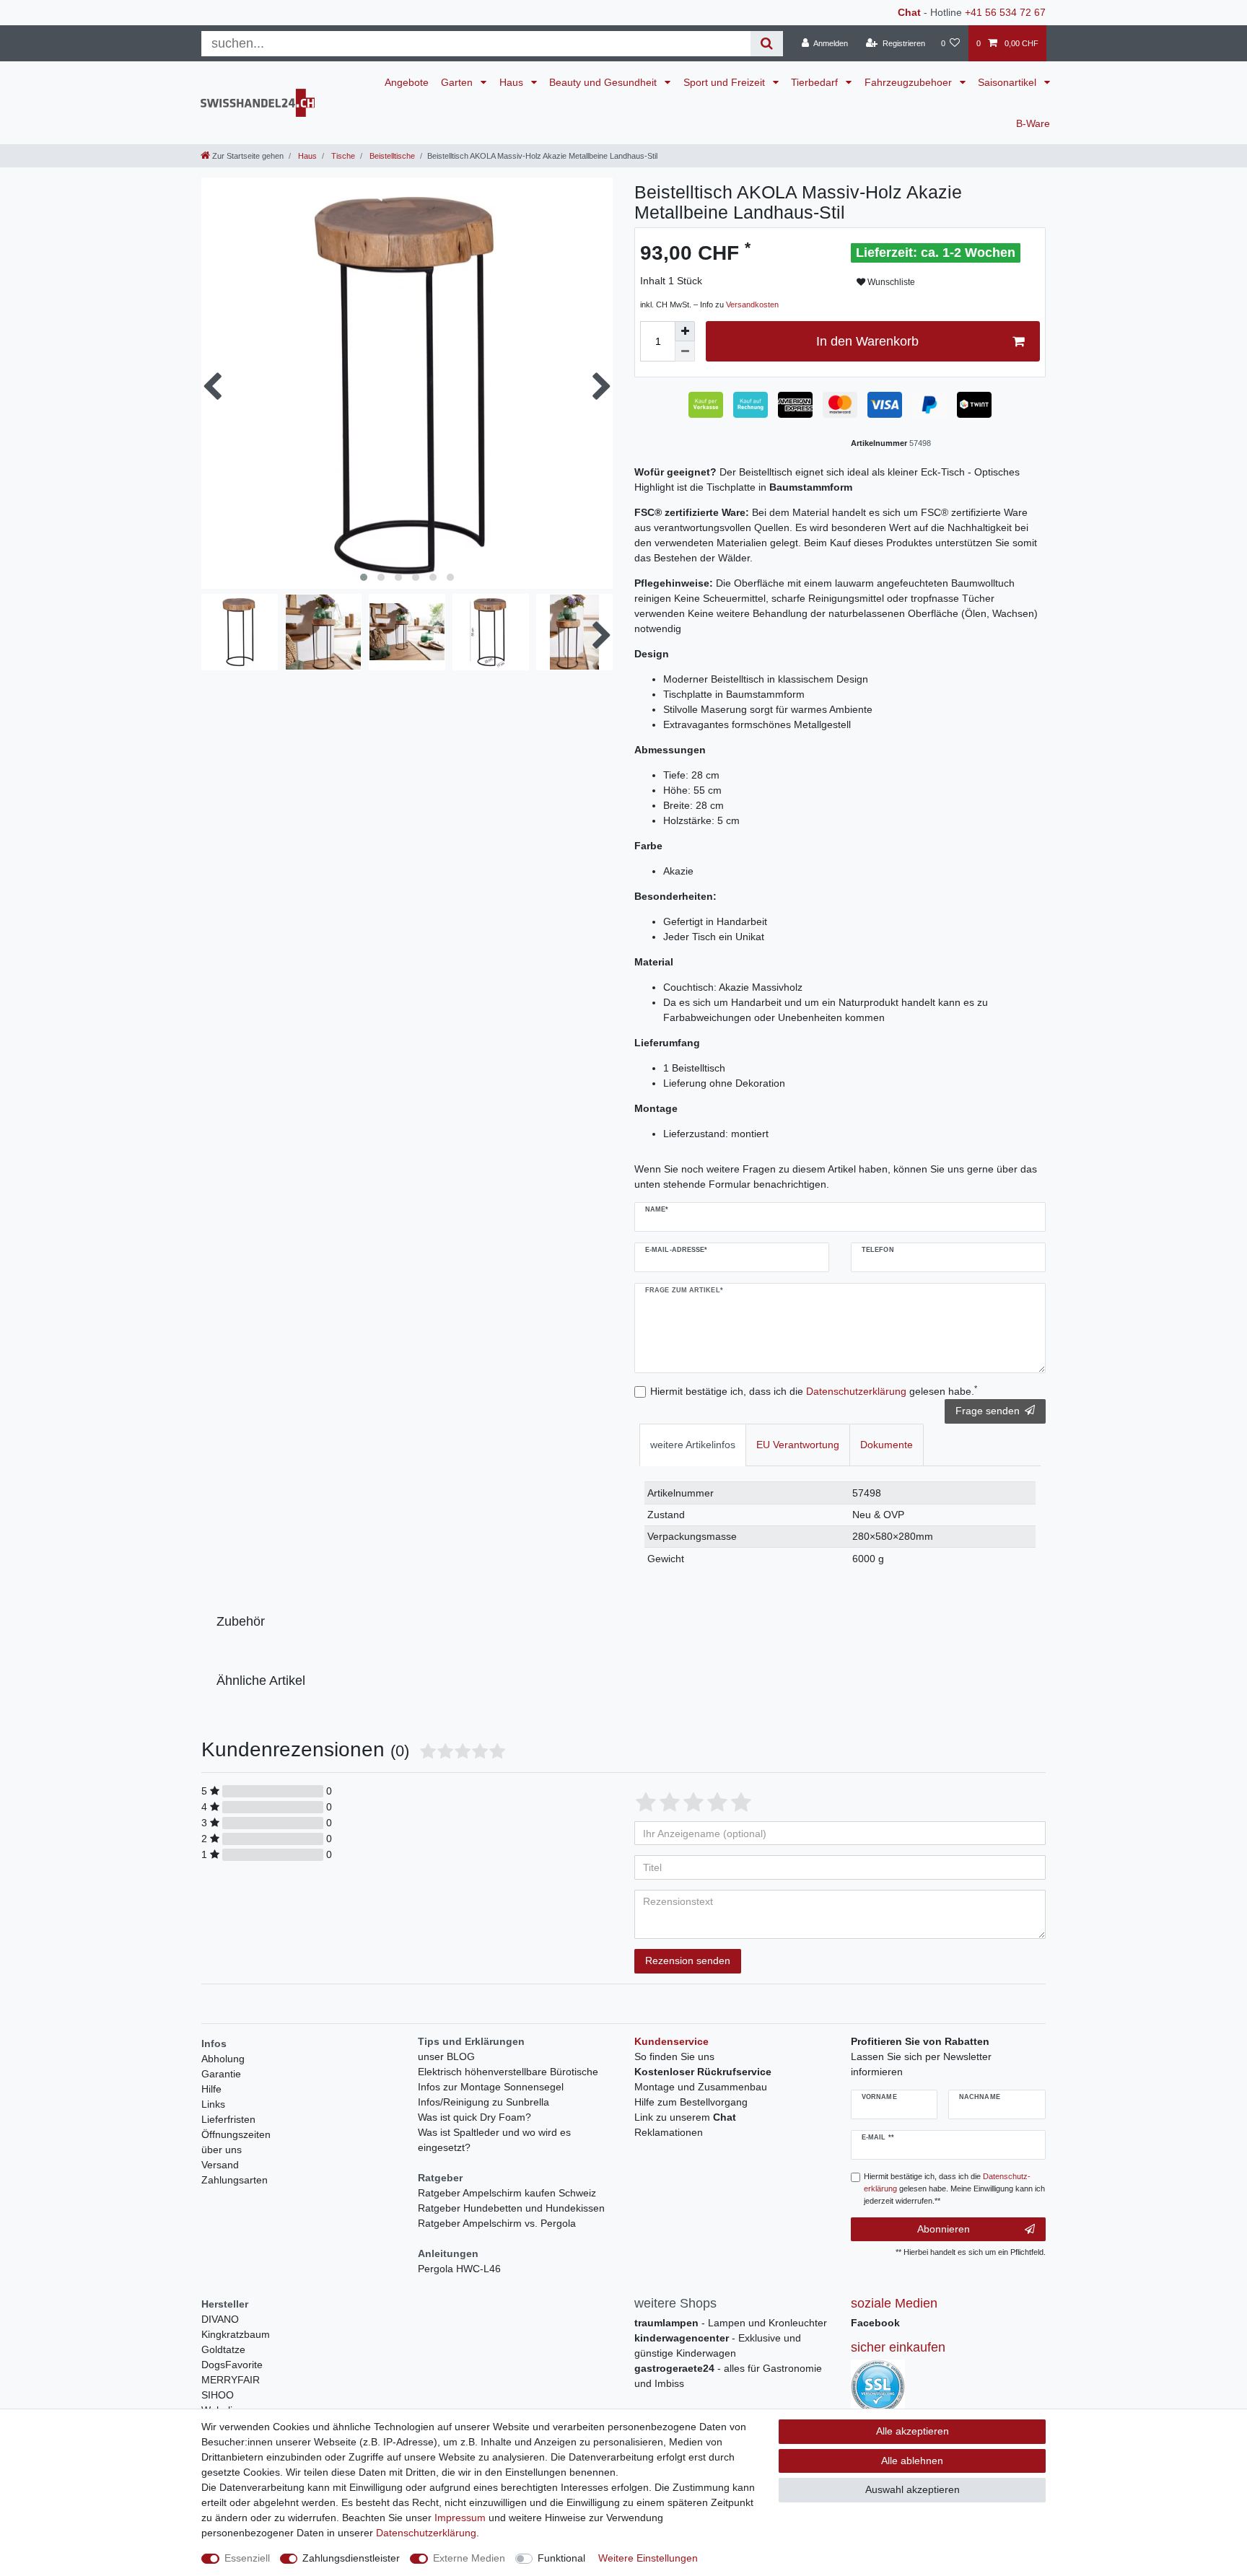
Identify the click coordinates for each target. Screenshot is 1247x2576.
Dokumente (887, 1445)
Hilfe (211, 2089)
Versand (220, 2165)
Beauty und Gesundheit (604, 82)
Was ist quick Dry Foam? (474, 2117)
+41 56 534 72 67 (1005, 12)
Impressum (460, 2518)
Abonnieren (944, 2229)
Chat (909, 12)
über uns (222, 2150)
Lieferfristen (228, 2119)
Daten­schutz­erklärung (426, 2533)
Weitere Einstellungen (648, 2558)
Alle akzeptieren (913, 2431)
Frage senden (988, 1411)
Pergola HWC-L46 (459, 2269)
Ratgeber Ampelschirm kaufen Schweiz (507, 2193)
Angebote (407, 82)
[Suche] (767, 44)
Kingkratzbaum (236, 2334)
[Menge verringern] (685, 351)
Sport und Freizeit (726, 82)
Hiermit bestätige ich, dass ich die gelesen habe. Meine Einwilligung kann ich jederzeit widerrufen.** (954, 2189)
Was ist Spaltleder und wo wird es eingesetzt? (494, 2140)
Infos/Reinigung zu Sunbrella (484, 2102)
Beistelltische (391, 156)
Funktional (561, 2558)
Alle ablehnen (912, 2461)
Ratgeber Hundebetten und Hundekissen (511, 2208)
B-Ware (1033, 123)
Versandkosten (752, 305)
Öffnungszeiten (236, 2134)
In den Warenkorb (867, 341)
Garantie (221, 2074)
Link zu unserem (685, 2117)
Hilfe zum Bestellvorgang (691, 2102)
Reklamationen (669, 2132)
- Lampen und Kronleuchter (731, 2323)
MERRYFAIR (231, 2380)
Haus (513, 82)
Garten (458, 82)
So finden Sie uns (674, 2056)
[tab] (693, 1445)
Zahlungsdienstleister (351, 2558)
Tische (342, 156)
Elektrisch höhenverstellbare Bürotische (508, 2072)
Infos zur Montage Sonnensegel (491, 2087)
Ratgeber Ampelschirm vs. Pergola (497, 2223)
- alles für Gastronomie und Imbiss (728, 2376)
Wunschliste (890, 282)
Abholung (223, 2059)
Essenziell (247, 2558)
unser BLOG (446, 2056)
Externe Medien (469, 2558)
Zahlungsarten (235, 2180)
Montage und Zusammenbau (701, 2087)
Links (213, 2104)
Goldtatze (223, 2349)
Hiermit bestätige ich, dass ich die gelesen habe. (814, 1390)
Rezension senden (688, 1961)
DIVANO (220, 2319)
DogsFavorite (232, 2365)
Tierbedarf (816, 82)
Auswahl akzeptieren (913, 2489)
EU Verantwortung (798, 1445)
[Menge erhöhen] (685, 331)
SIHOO (218, 2395)
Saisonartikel (1008, 82)
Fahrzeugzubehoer (910, 82)
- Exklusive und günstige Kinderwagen (718, 2345)
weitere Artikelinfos (693, 1445)
